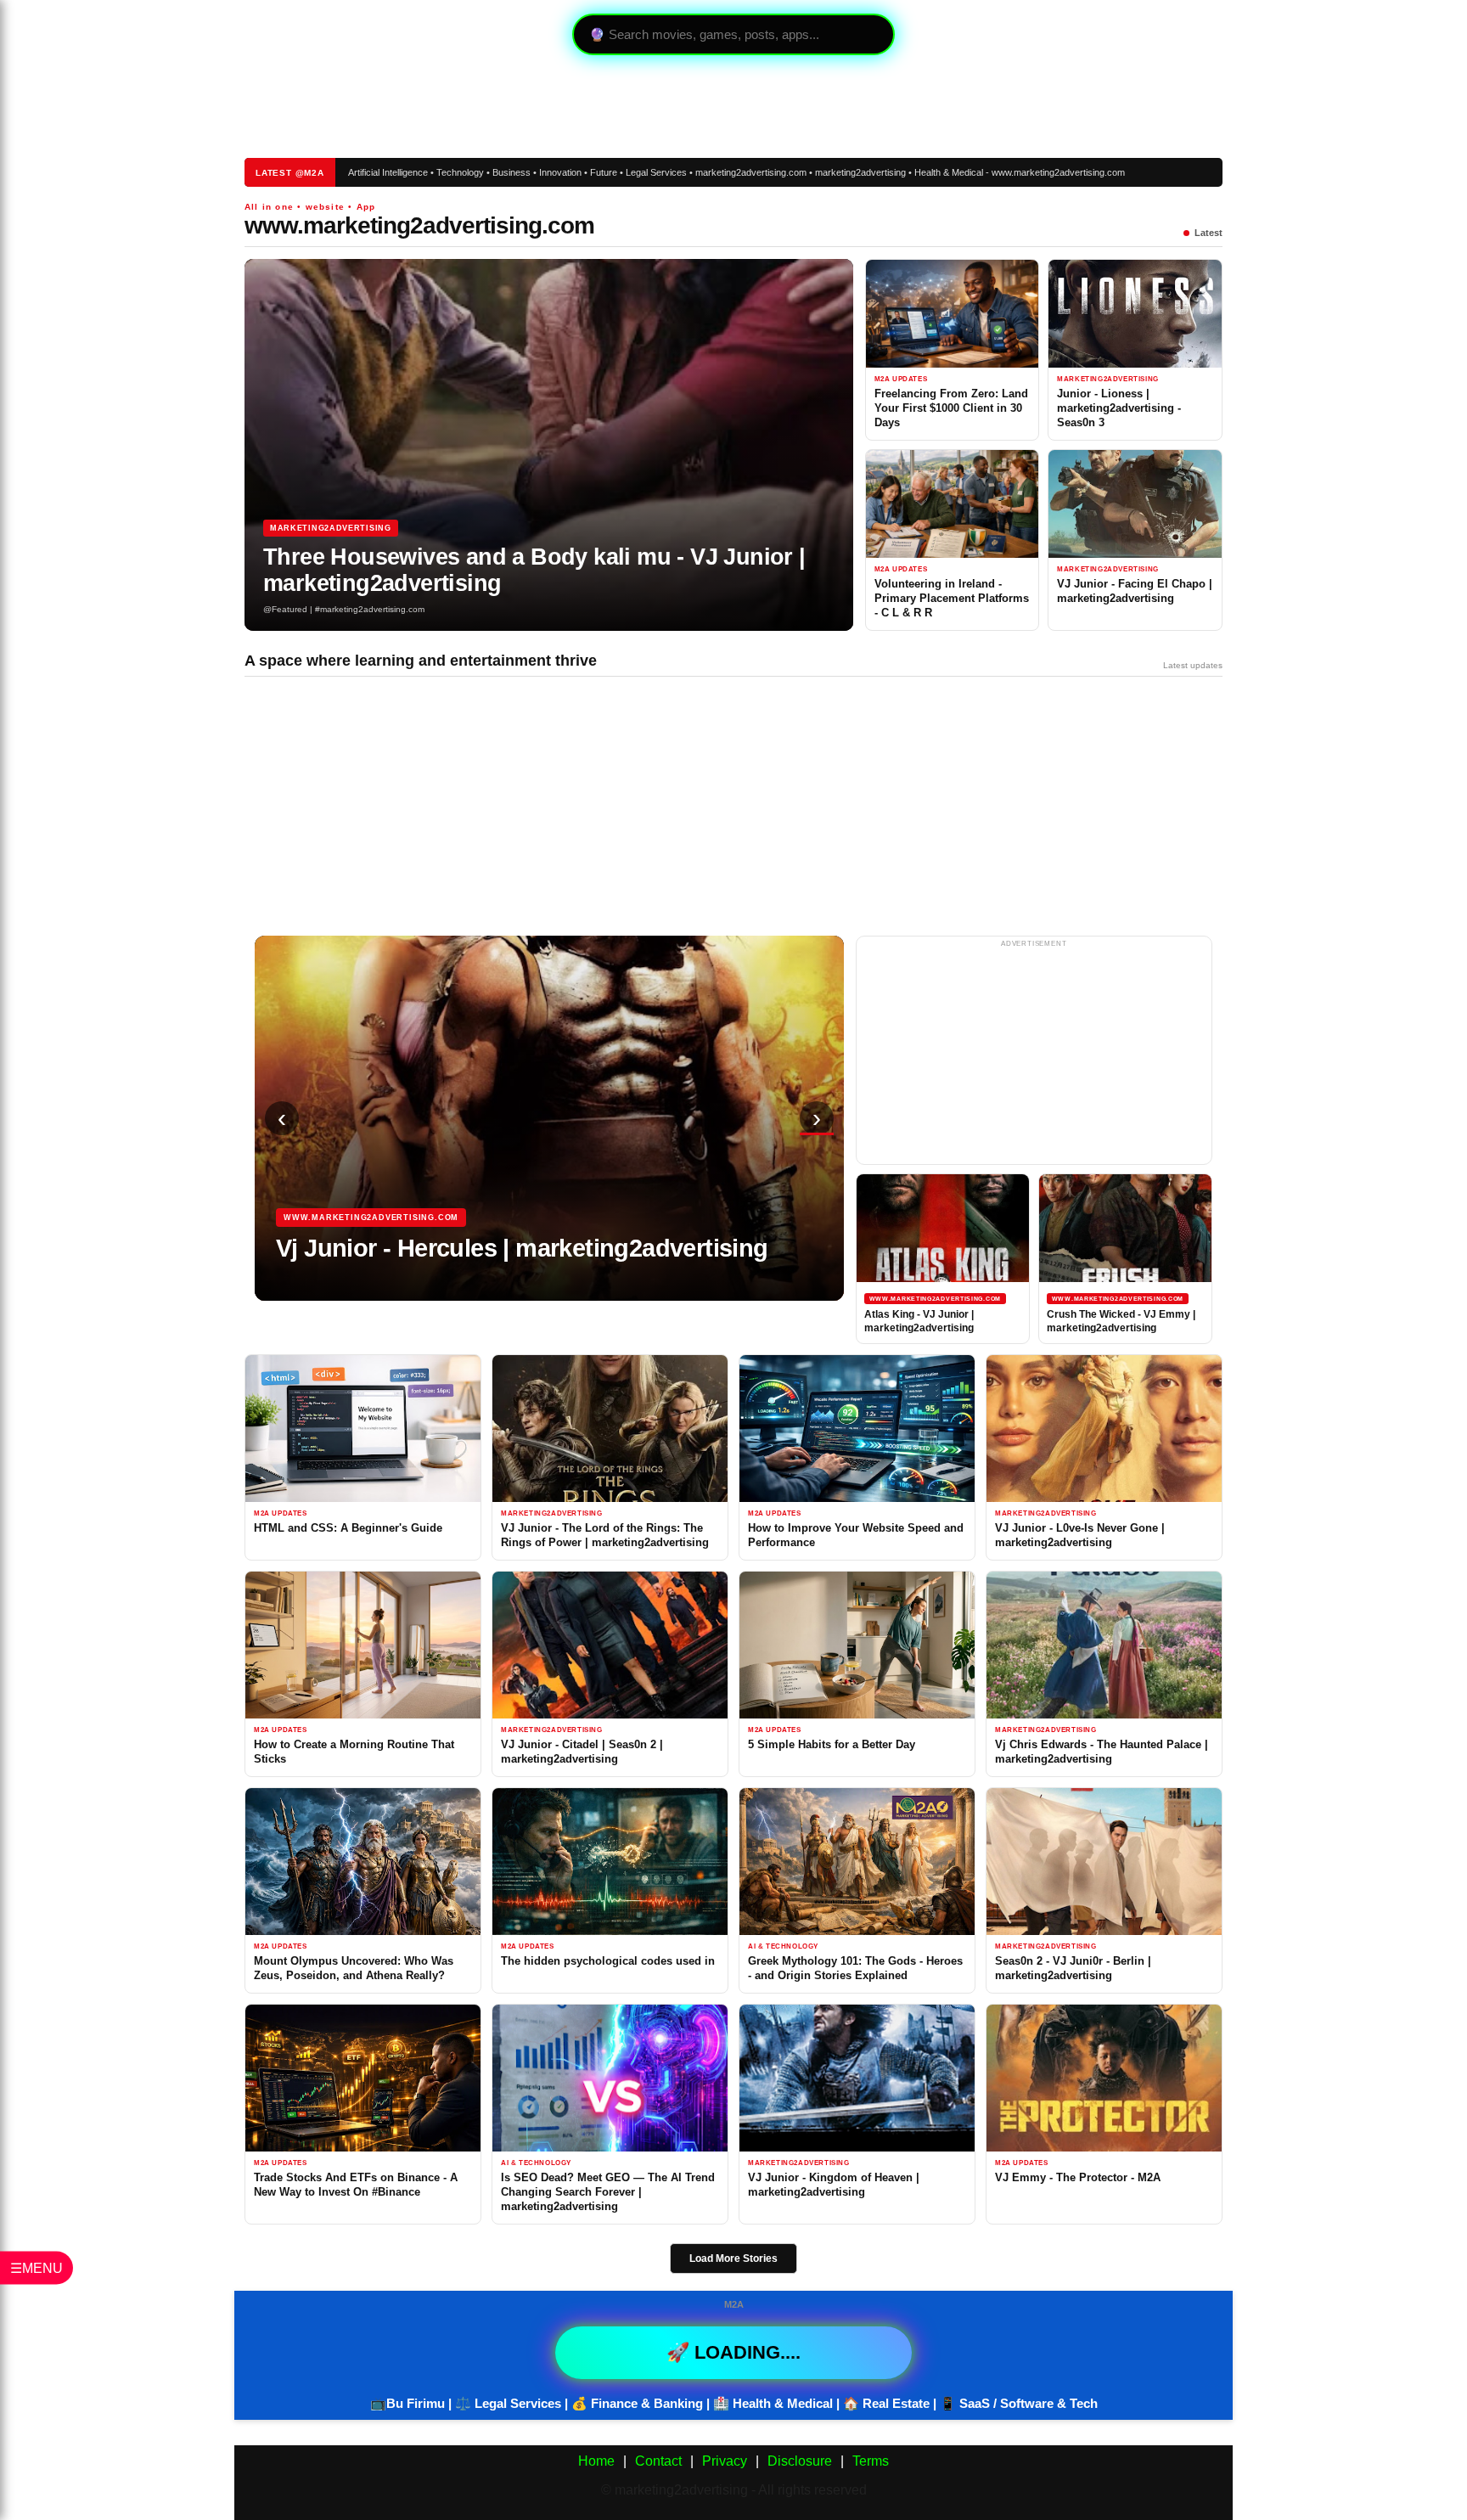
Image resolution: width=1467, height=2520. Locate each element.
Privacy (725, 2461)
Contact (658, 2461)
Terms (871, 2461)
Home (596, 2461)
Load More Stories (733, 2258)
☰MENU (37, 2268)
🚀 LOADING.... (733, 2352)
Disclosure (800, 2461)
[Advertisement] (543, 106)
